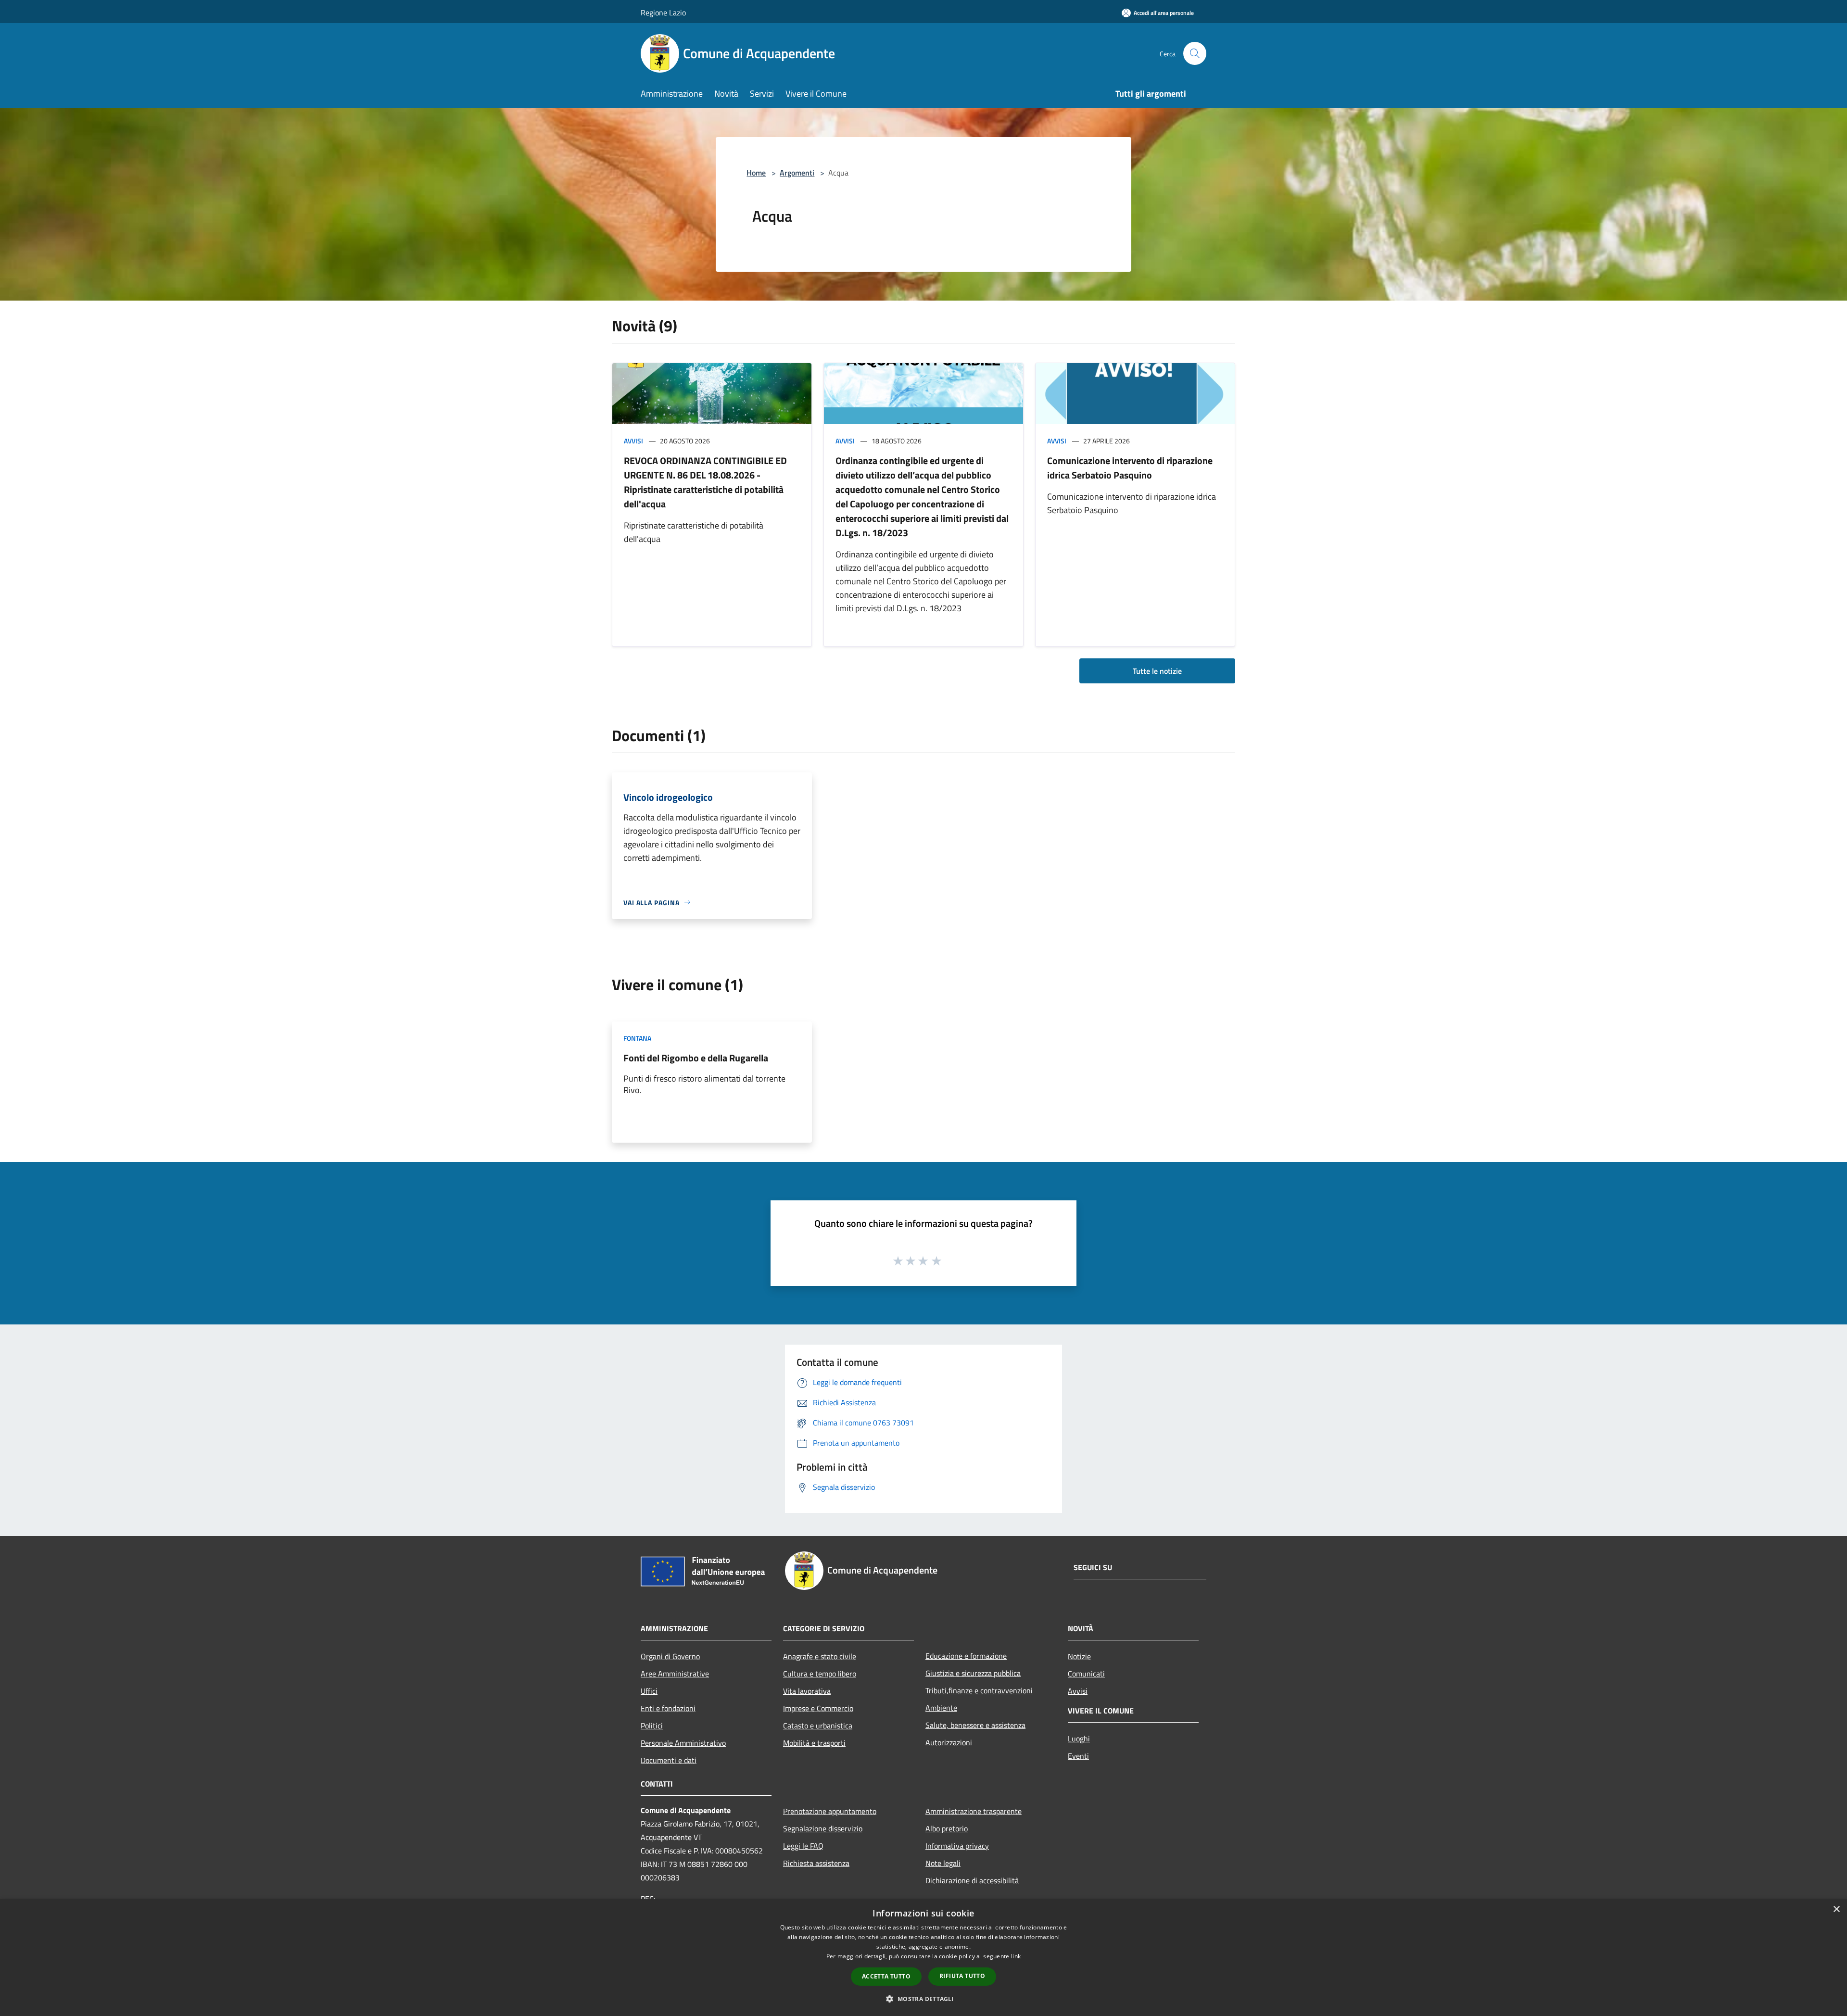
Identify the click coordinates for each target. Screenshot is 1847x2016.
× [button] (1836, 1909)
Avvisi (633, 441)
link (1016, 1956)
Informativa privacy (957, 1846)
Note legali (943, 1863)
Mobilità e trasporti (814, 1743)
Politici (652, 1726)
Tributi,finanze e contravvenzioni (979, 1690)
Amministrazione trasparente (974, 1811)
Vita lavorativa (807, 1691)
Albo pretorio (947, 1828)
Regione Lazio (663, 13)
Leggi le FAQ (803, 1846)
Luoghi (1079, 1739)
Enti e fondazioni (668, 1708)
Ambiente (941, 1708)
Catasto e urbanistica (818, 1726)
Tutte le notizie (1157, 671)
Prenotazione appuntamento (830, 1811)
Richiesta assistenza (816, 1863)
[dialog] (923, 1958)
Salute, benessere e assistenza (975, 1725)
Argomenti (797, 173)
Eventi (1078, 1756)
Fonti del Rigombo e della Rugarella (696, 1058)
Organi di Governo (670, 1656)
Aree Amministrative (675, 1674)
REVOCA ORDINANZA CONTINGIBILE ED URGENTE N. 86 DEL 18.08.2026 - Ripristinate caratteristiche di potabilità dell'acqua (705, 482)
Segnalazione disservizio (823, 1828)
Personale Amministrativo (683, 1743)
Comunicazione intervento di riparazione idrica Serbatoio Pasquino (1130, 468)
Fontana (637, 1038)
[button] (923, 1999)
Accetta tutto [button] (886, 1976)
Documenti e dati (669, 1760)
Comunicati (1086, 1674)
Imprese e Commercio (818, 1708)
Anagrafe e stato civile (820, 1656)
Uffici (649, 1691)
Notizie (1079, 1656)
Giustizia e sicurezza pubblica (973, 1673)
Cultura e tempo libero (820, 1674)
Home (756, 173)
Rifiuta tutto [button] (962, 1976)
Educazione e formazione (966, 1656)
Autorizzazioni (949, 1742)
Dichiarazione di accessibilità (972, 1880)
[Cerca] (1195, 53)
